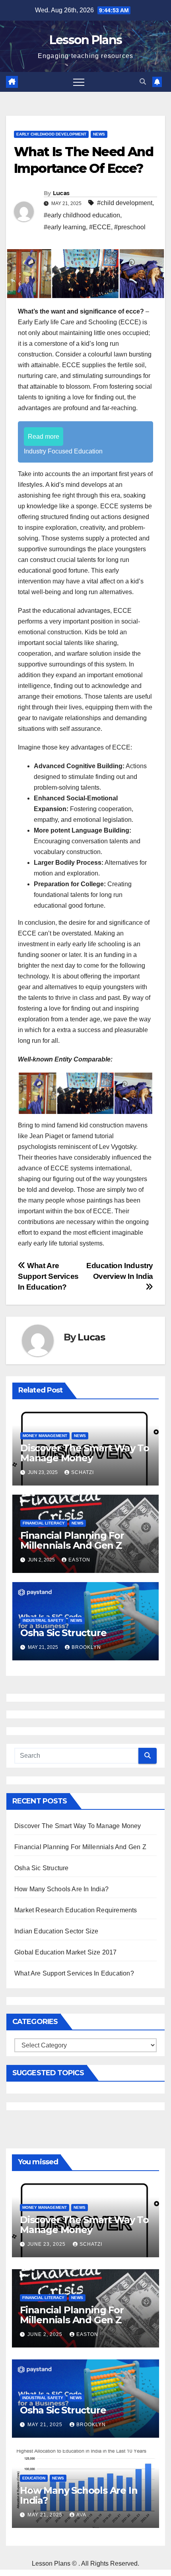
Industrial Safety (43, 1620)
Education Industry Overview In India (120, 1271)
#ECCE (100, 227)
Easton (79, 1560)
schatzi (83, 1472)
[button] (143, 82)
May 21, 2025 (46, 2425)
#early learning (65, 227)
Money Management (45, 1436)
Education (34, 2478)
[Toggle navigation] (79, 82)
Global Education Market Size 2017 (66, 1952)
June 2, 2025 (46, 2334)
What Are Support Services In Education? (48, 1276)
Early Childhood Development (51, 134)
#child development (125, 203)
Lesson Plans (86, 40)
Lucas (61, 193)
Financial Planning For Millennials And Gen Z (72, 1540)
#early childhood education (82, 215)
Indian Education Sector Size (56, 1931)
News (99, 134)
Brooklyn (86, 1647)
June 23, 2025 (47, 2244)
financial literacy (44, 1523)
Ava (81, 2515)
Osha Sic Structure (63, 1633)
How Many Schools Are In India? (61, 1889)
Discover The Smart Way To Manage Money (85, 1453)
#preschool (130, 227)
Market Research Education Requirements (76, 1910)
